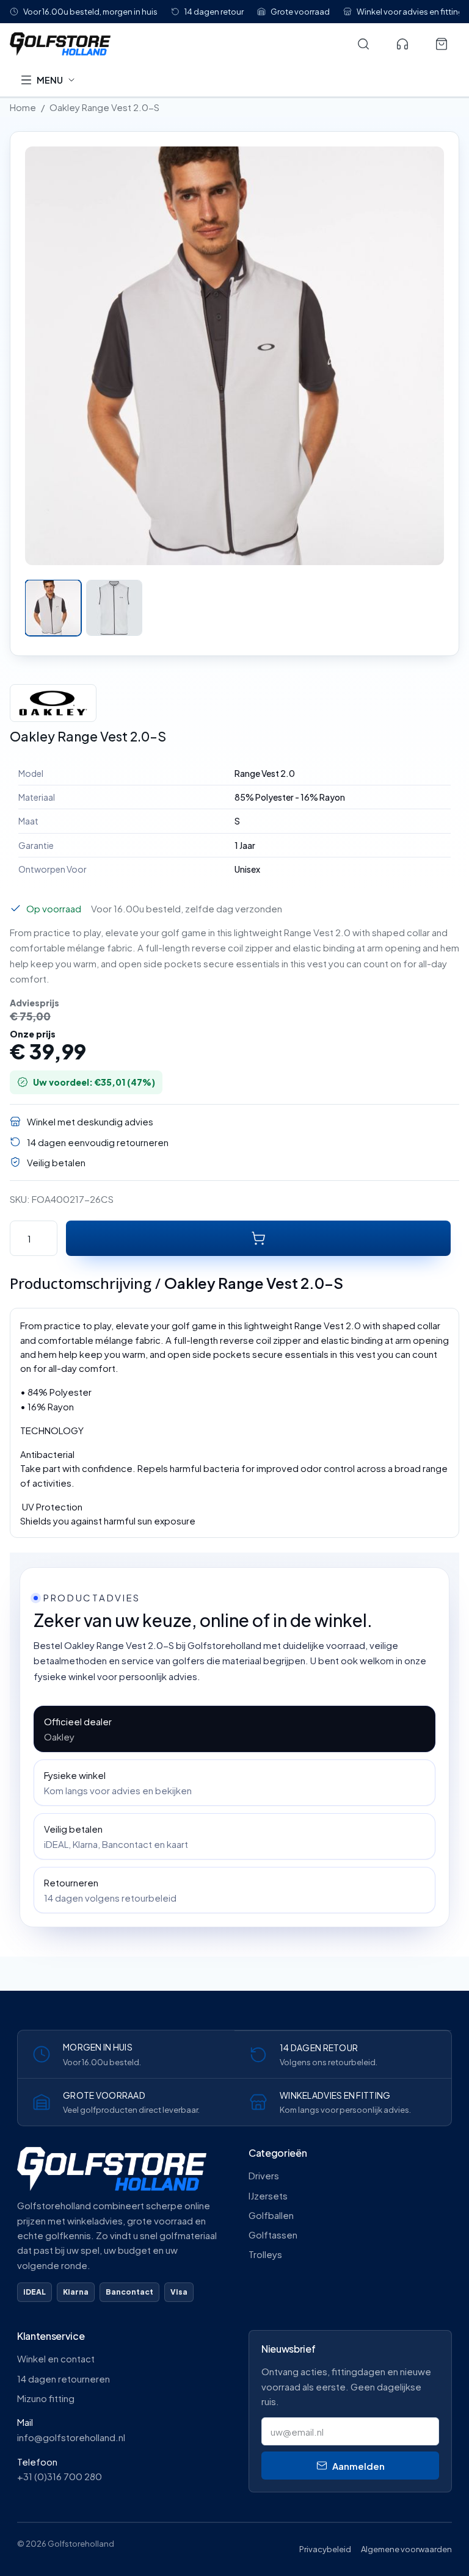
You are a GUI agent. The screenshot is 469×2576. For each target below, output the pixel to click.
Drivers (264, 2175)
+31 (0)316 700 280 (60, 2476)
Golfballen (271, 2215)
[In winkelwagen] (258, 1238)
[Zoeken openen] (363, 44)
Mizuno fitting (46, 2398)
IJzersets (268, 2195)
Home (23, 107)
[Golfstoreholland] (174, 44)
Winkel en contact (56, 2358)
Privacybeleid (325, 2549)
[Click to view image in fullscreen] (234, 356)
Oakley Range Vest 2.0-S (104, 107)
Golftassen (273, 2235)
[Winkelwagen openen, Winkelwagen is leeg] (442, 44)
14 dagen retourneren (64, 2379)
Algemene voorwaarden (406, 2549)
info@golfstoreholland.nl (71, 2437)
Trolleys (265, 2254)
